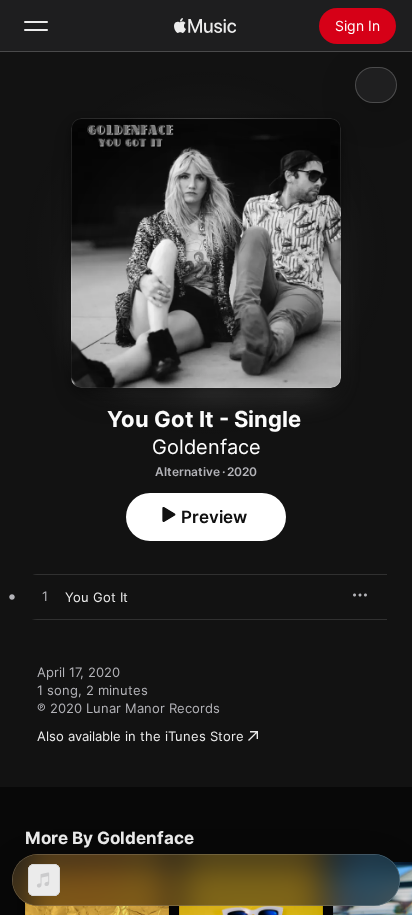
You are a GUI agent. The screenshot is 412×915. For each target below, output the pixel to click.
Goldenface (206, 447)
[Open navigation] (36, 26)
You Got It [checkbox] (96, 597)
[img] (205, 26)
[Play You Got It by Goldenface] (45, 597)
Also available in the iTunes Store (140, 736)
